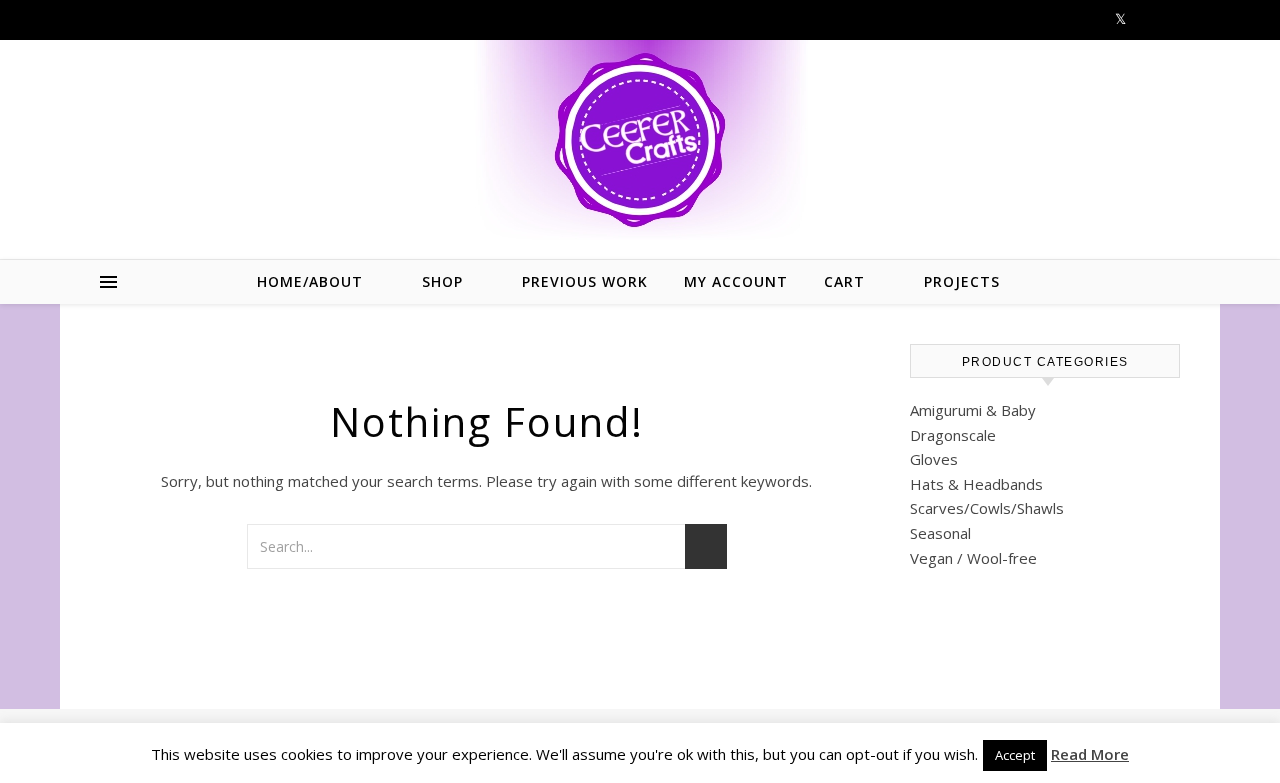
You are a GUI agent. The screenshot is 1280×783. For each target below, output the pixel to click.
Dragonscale (953, 435)
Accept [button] (1015, 755)
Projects (962, 281)
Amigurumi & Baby (973, 410)
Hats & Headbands (976, 484)
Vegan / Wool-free (973, 558)
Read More (1090, 754)
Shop (442, 281)
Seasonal (940, 533)
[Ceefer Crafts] (640, 140)
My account (736, 281)
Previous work (585, 281)
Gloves (934, 459)
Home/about (310, 281)
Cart (844, 281)
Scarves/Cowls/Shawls (987, 508)
